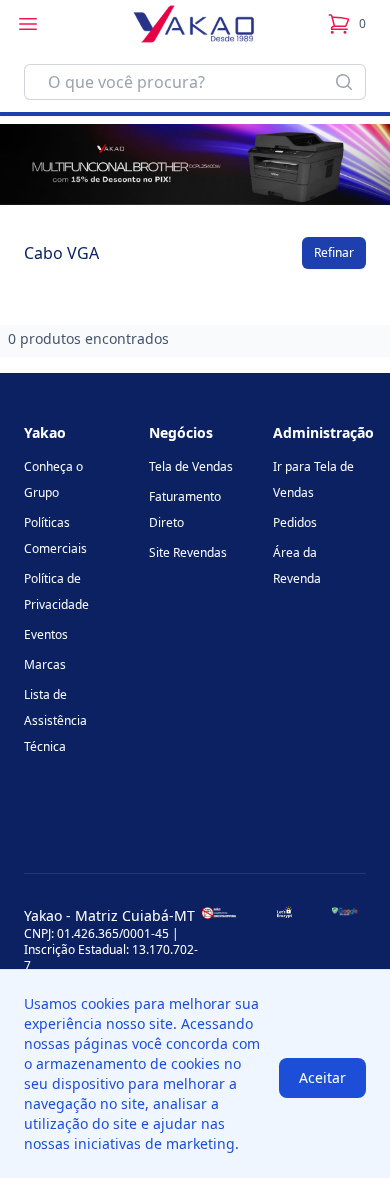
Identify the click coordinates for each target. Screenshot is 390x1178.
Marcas (45, 664)
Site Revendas (188, 552)
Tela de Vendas (191, 466)
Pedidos (295, 522)
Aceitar (322, 1077)
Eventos (46, 634)
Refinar (334, 252)
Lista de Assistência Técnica (55, 720)
